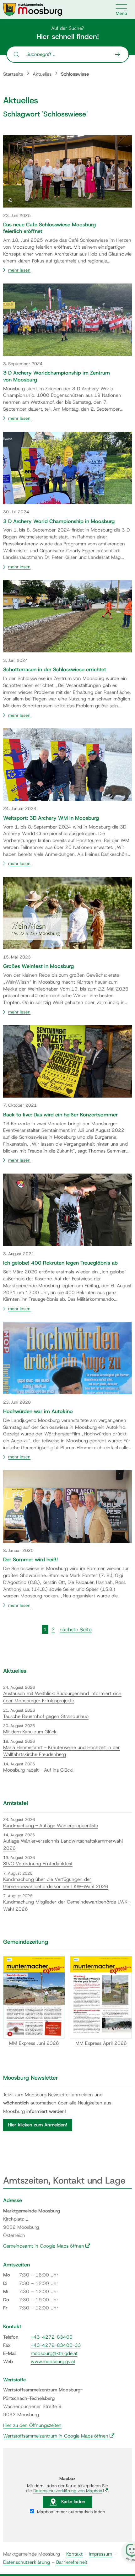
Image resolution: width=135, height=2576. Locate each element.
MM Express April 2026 (101, 2043)
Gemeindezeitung (26, 1942)
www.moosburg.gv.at (53, 2362)
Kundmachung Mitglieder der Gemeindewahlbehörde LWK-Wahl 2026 (66, 1906)
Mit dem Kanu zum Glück (30, 1732)
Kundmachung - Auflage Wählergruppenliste (51, 1826)
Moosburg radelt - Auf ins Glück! (38, 1770)
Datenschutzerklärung (27, 2562)
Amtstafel (16, 1803)
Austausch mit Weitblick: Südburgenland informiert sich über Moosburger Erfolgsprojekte (62, 1697)
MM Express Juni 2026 (34, 2043)
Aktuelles (42, 74)
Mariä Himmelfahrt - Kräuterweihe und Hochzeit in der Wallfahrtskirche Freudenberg (62, 1751)
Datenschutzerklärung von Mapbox (71, 2491)
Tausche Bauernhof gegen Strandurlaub (46, 1716)
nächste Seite (76, 1629)
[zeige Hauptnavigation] (121, 9)
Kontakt (74, 2554)
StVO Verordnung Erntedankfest (38, 1864)
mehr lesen (19, 270)
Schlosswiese (75, 74)
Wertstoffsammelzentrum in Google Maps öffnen (59, 2436)
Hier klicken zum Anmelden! (38, 2125)
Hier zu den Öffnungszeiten (32, 2425)
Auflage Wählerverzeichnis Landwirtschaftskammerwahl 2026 (63, 1845)
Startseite (13, 74)
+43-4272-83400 (52, 2337)
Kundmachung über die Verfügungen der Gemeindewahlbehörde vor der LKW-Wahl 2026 (56, 1883)
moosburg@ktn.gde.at (54, 2353)
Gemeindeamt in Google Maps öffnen (47, 2246)
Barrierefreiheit (72, 2562)
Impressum (100, 2554)
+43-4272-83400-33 (56, 2345)
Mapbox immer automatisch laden (70, 2512)
